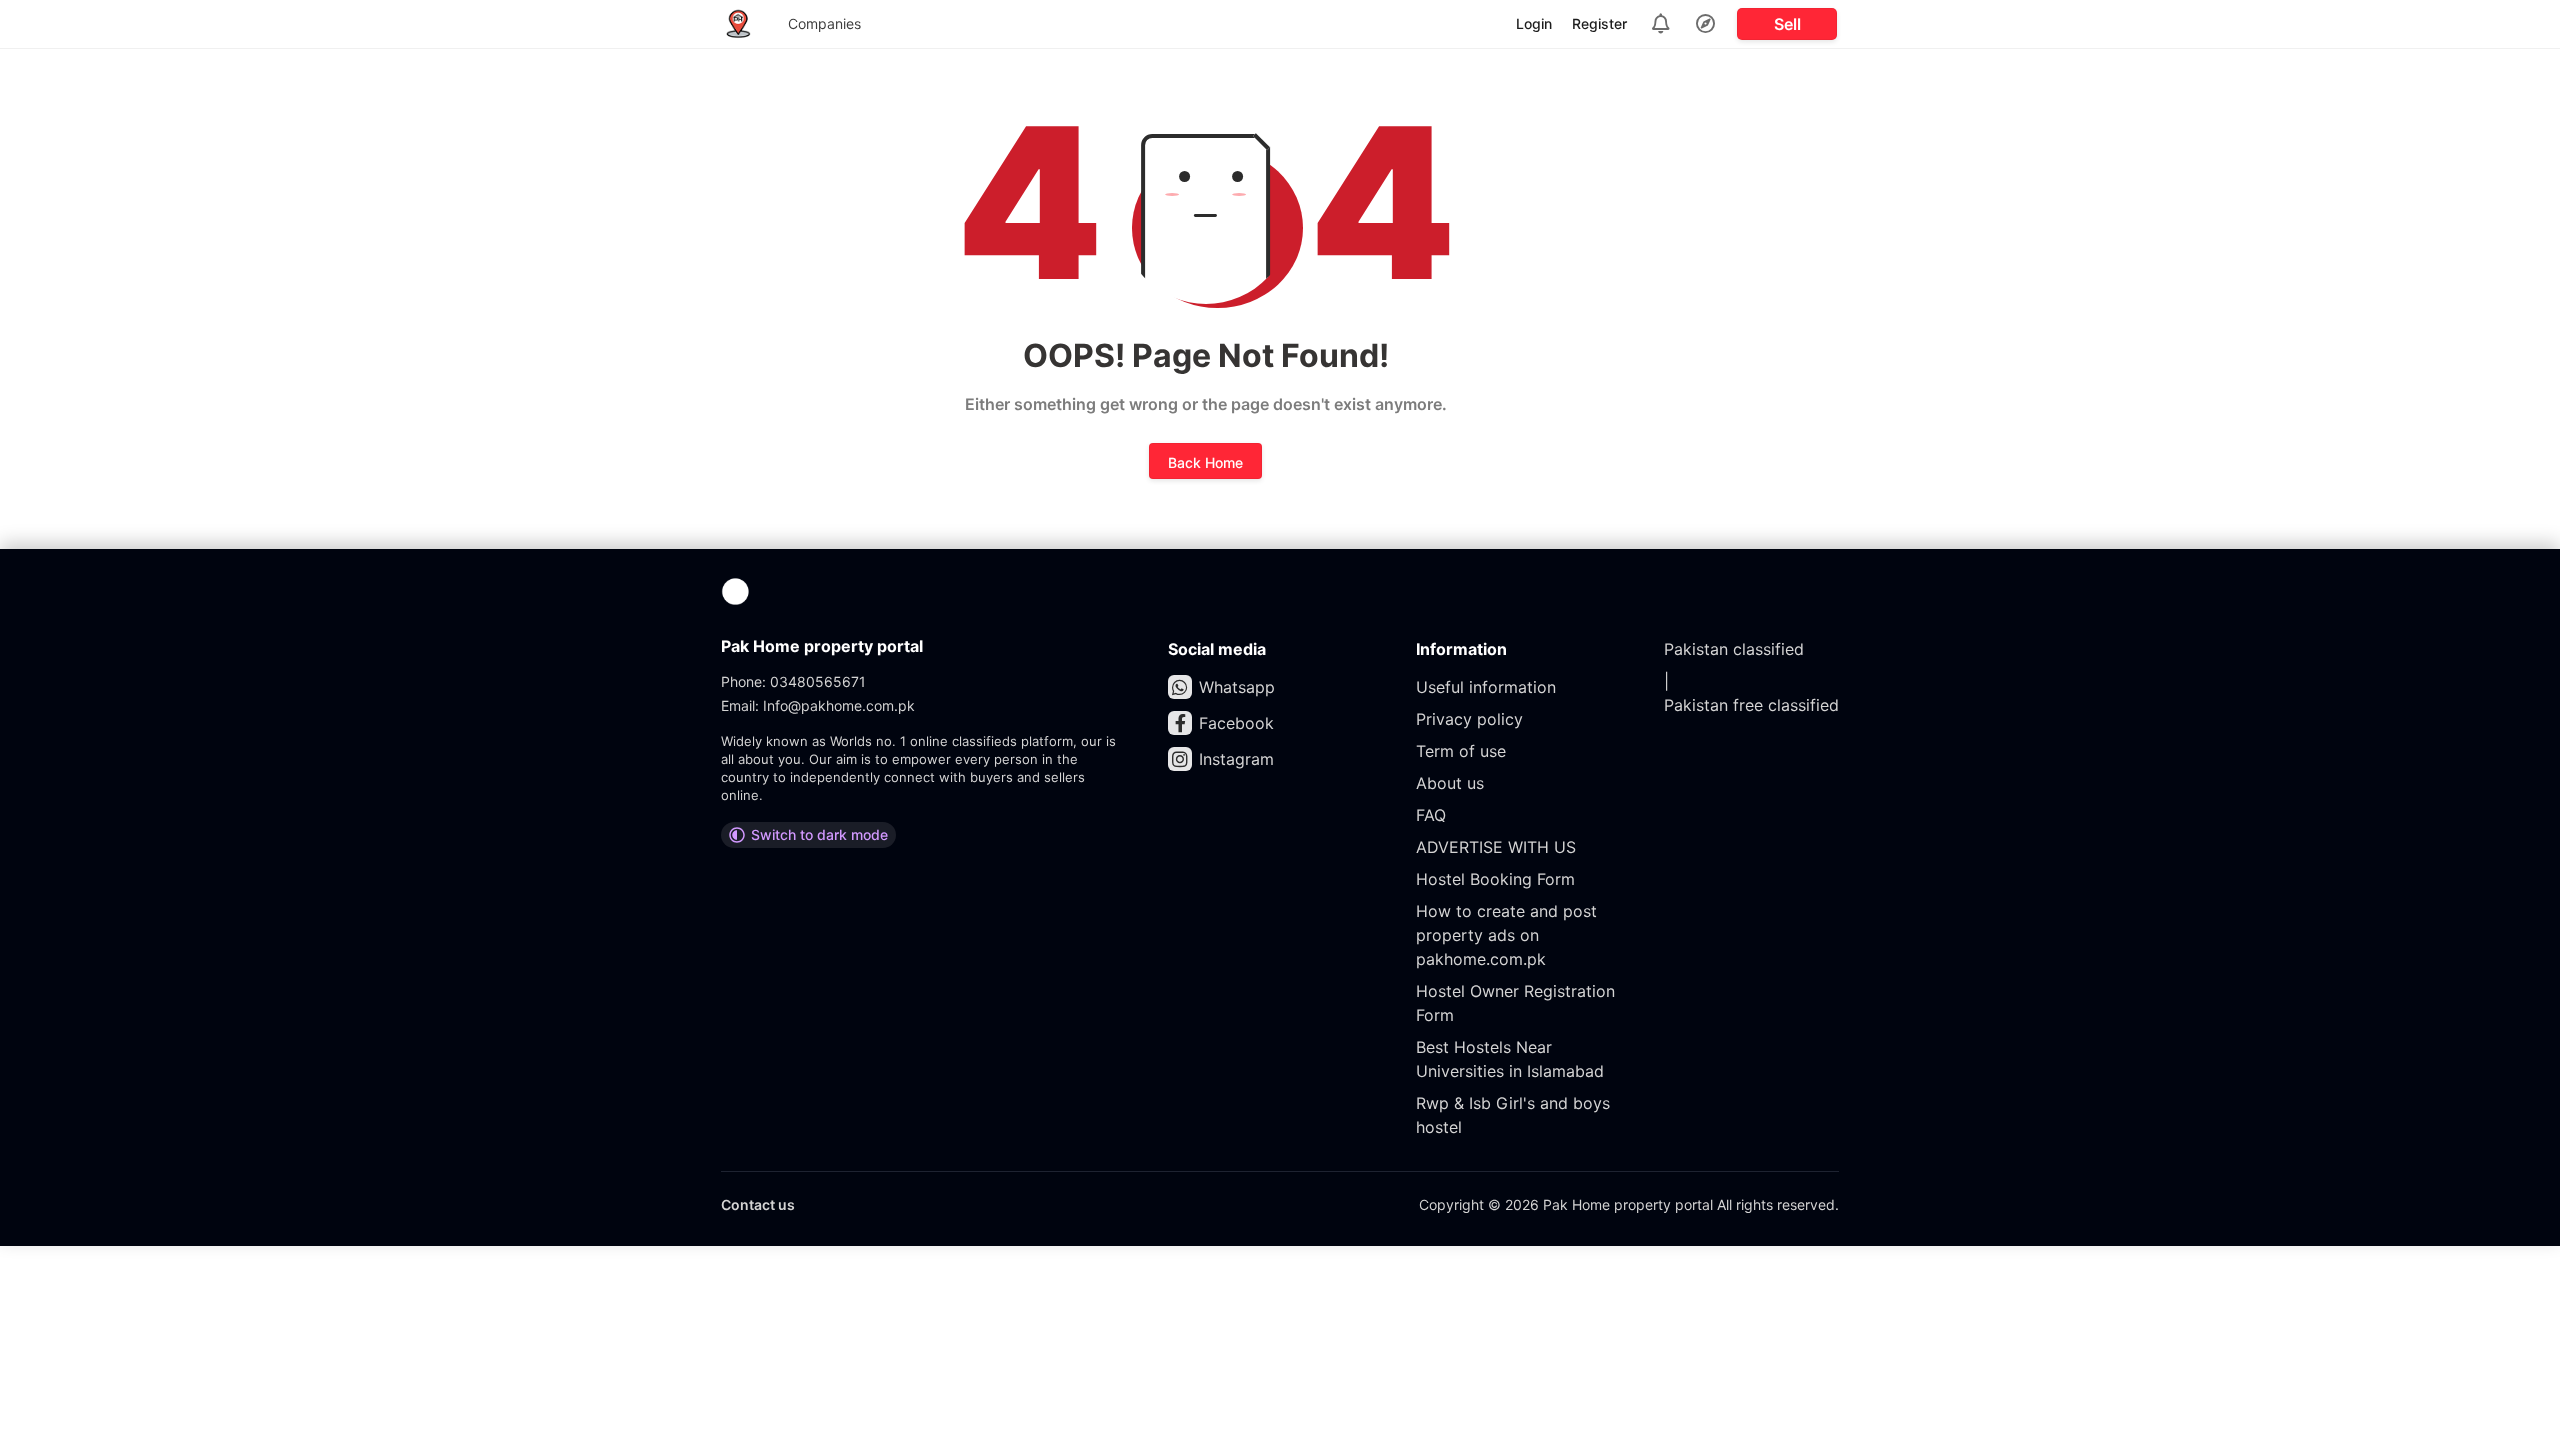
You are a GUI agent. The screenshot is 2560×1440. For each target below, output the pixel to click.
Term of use (1461, 751)
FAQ (1431, 815)
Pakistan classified (1734, 649)
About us (1450, 783)
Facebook (1236, 723)
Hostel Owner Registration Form (1515, 1003)
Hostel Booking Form (1495, 879)
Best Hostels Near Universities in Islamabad (1510, 1059)
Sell (1787, 24)
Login (1534, 23)
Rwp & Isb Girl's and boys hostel (1513, 1115)
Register (1599, 23)
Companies (824, 23)
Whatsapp (1237, 687)
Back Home (1205, 462)
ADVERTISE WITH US (1496, 847)
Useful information (1486, 687)
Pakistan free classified (1751, 705)
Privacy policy (1469, 719)
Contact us (758, 1204)
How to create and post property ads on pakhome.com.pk (1506, 935)
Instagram (1236, 759)
